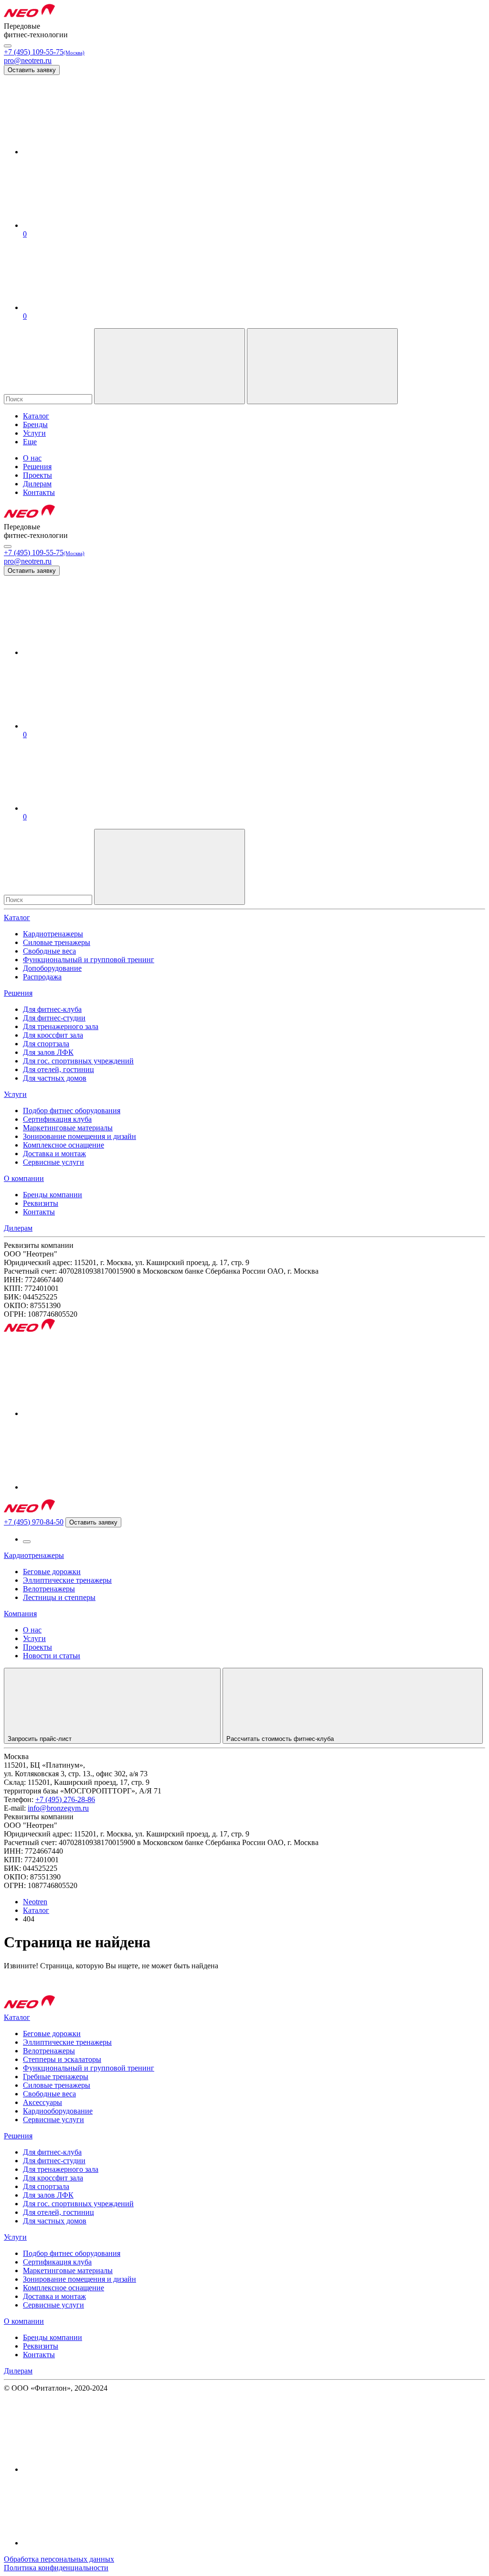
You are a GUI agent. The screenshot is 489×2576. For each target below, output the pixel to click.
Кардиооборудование (58, 2111)
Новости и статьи (52, 1656)
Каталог (17, 918)
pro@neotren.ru (28, 60)
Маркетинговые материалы (68, 1128)
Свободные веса (49, 951)
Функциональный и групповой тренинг (89, 960)
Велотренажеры (49, 1589)
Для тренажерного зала (61, 1026)
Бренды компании (53, 1195)
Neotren (35, 1902)
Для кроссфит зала (53, 1035)
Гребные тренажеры (56, 2077)
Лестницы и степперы (59, 1597)
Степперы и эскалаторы (62, 2059)
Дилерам (18, 1228)
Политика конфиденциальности (56, 2568)
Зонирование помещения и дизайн (80, 1136)
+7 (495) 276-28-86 (65, 1799)
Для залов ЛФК (48, 1052)
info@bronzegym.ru (58, 1808)
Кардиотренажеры (53, 934)
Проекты (37, 1647)
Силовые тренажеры (57, 942)
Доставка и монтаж (54, 1154)
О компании (24, 1178)
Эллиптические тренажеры (67, 1580)
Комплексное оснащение (64, 1145)
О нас (32, 1630)
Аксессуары (43, 2102)
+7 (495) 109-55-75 (44, 52)
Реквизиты (41, 1203)
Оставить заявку (32, 70)
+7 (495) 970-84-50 (34, 1522)
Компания (20, 1614)
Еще (30, 442)
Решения (18, 993)
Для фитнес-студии (54, 1018)
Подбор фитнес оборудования (72, 1111)
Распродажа (42, 977)
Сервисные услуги (53, 1162)
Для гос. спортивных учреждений (78, 1061)
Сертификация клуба (57, 1119)
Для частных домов (55, 1078)
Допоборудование (52, 968)
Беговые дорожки (52, 1572)
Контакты (39, 1212)
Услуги (15, 1094)
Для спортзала (46, 1044)
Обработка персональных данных (59, 2559)
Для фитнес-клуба (52, 1009)
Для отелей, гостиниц (58, 1069)
